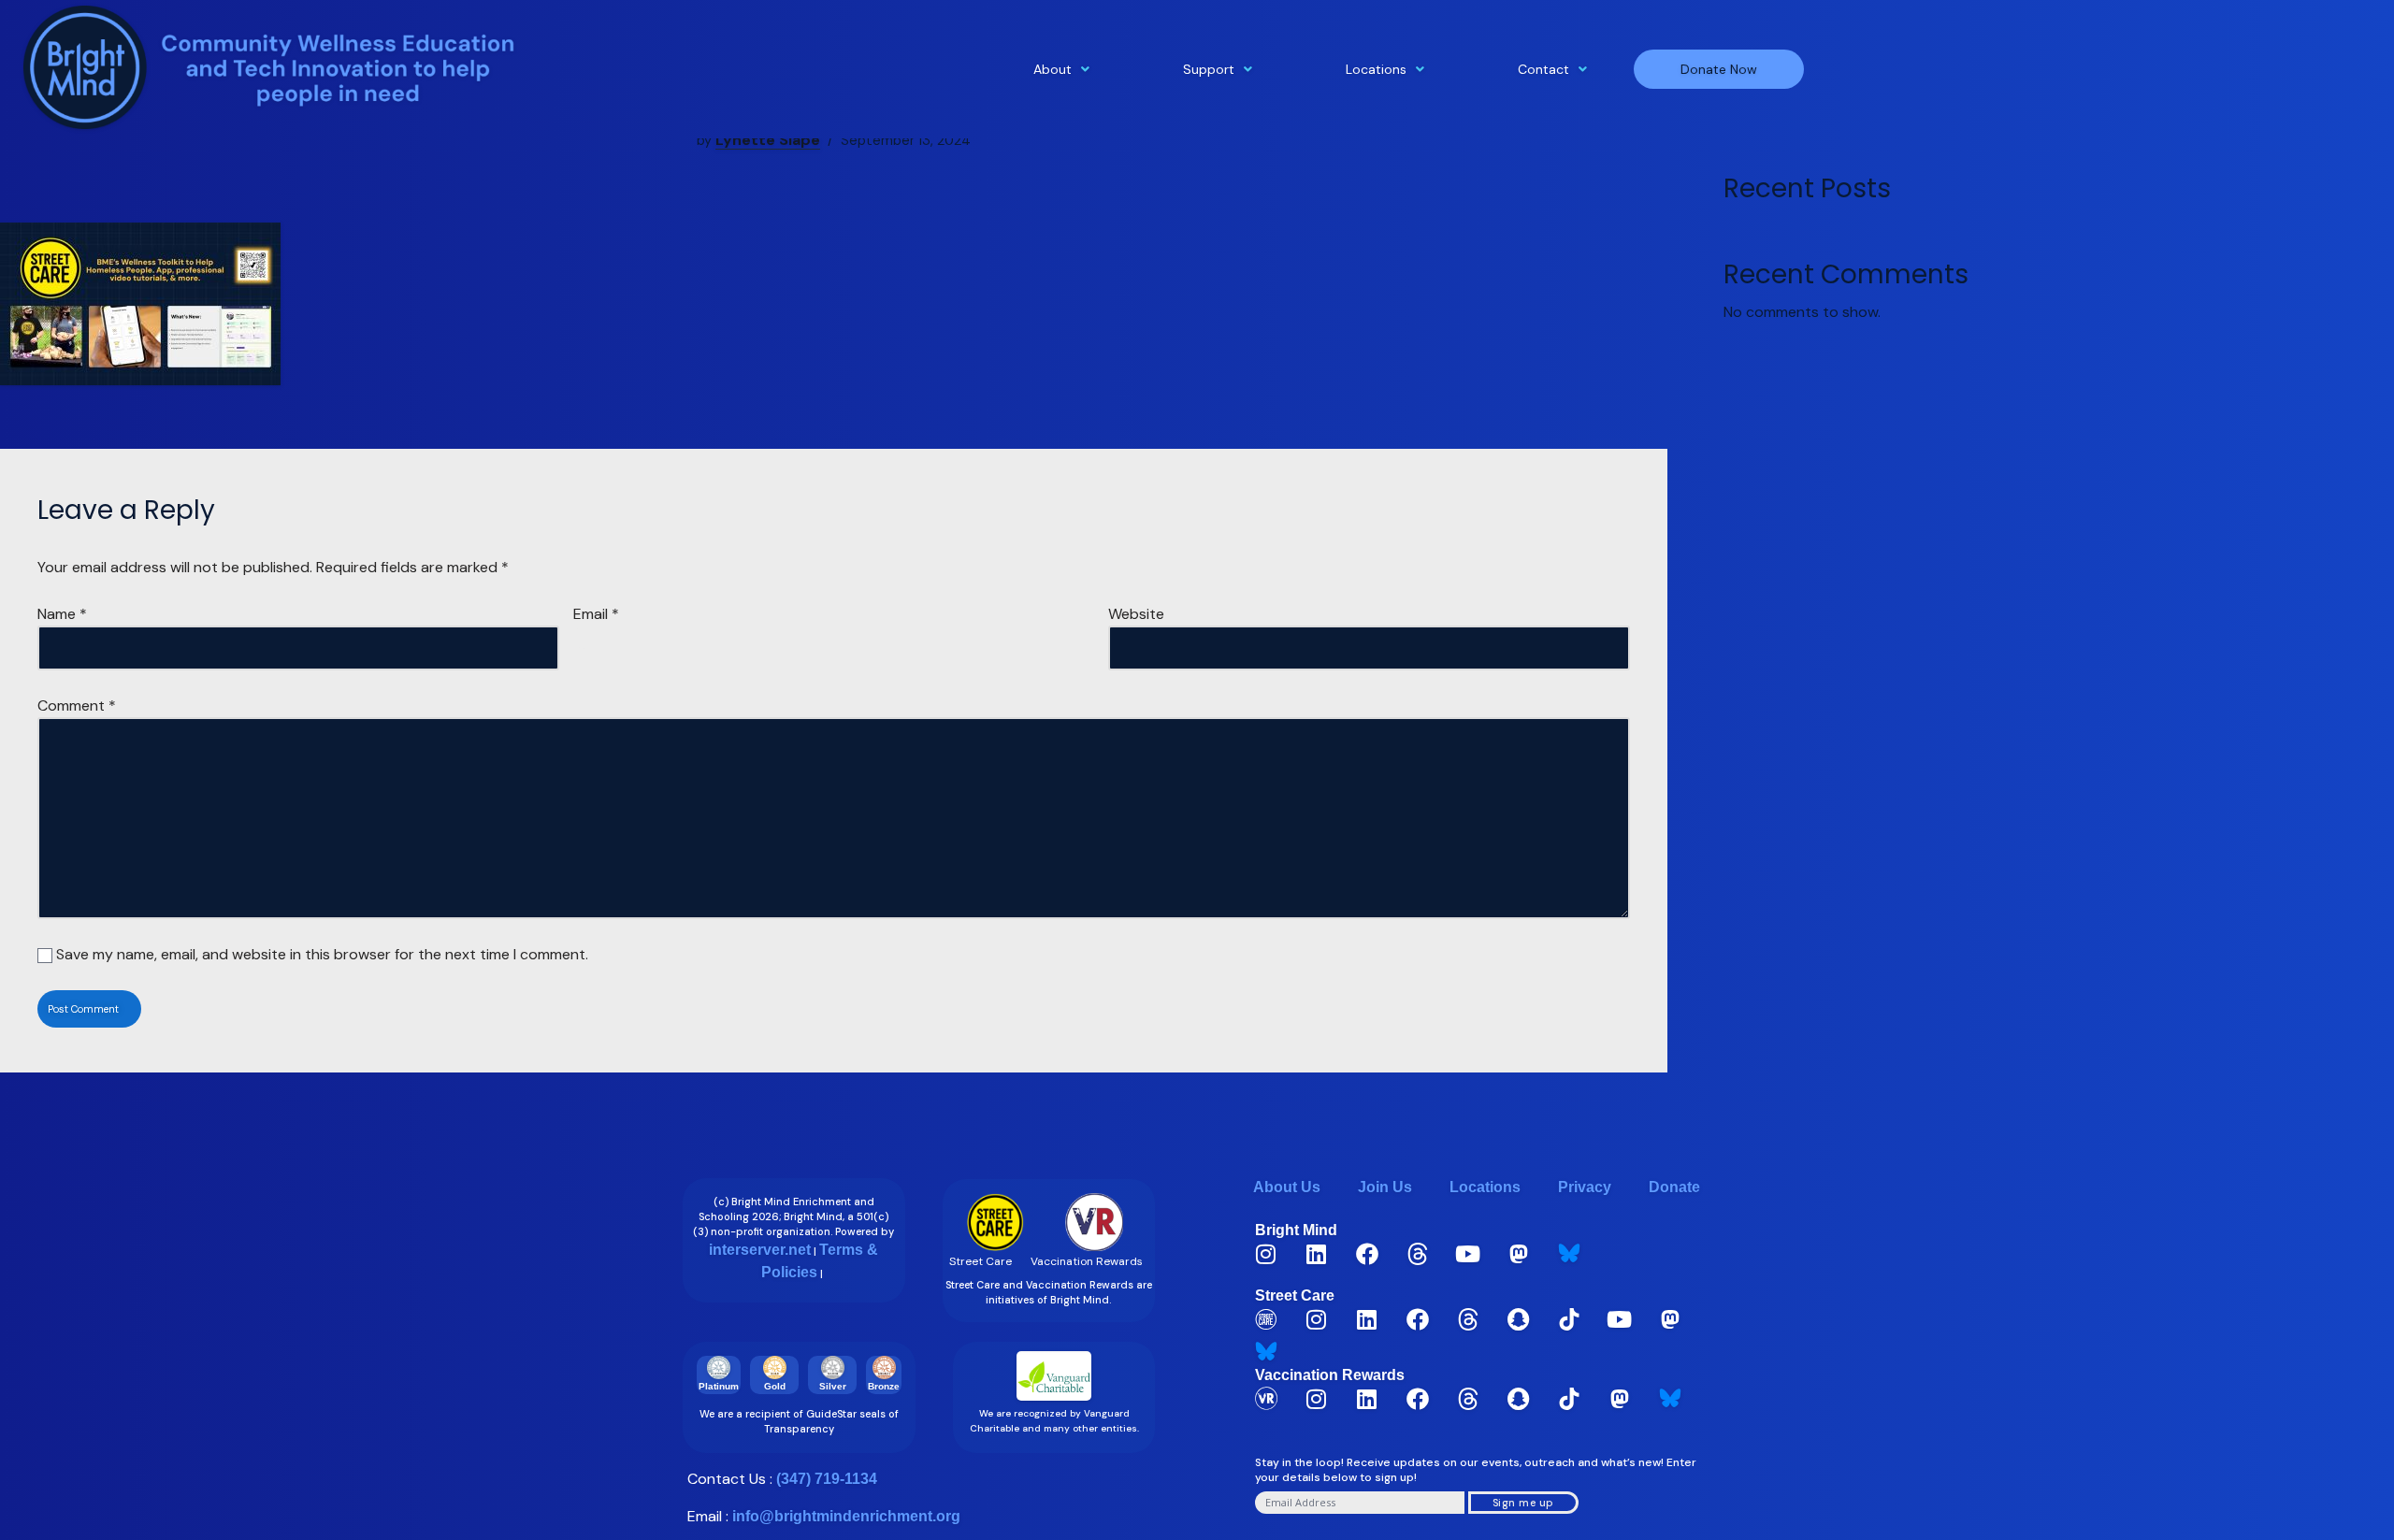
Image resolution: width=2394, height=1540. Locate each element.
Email (596, 614)
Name (62, 614)
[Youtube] (1468, 1254)
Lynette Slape (768, 140)
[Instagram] (1266, 1254)
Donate (1674, 1187)
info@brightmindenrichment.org (846, 1516)
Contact (1543, 69)
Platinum (719, 1386)
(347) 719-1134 (827, 1479)
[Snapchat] (1519, 1319)
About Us (1287, 1187)
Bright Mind (1296, 1230)
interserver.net (760, 1250)
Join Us (1385, 1187)
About (1053, 69)
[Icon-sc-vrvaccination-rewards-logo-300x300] (1266, 1399)
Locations (1376, 69)
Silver (833, 1386)
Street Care (1295, 1295)
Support (1209, 69)
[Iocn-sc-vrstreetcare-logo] (1266, 1319)
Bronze (884, 1386)
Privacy (1585, 1187)
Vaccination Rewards (1330, 1375)
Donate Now (1719, 69)
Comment (77, 705)
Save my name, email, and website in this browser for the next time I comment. (322, 954)
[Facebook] (1367, 1254)
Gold (775, 1386)
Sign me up (1523, 1503)
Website (1136, 614)
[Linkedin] (1317, 1254)
